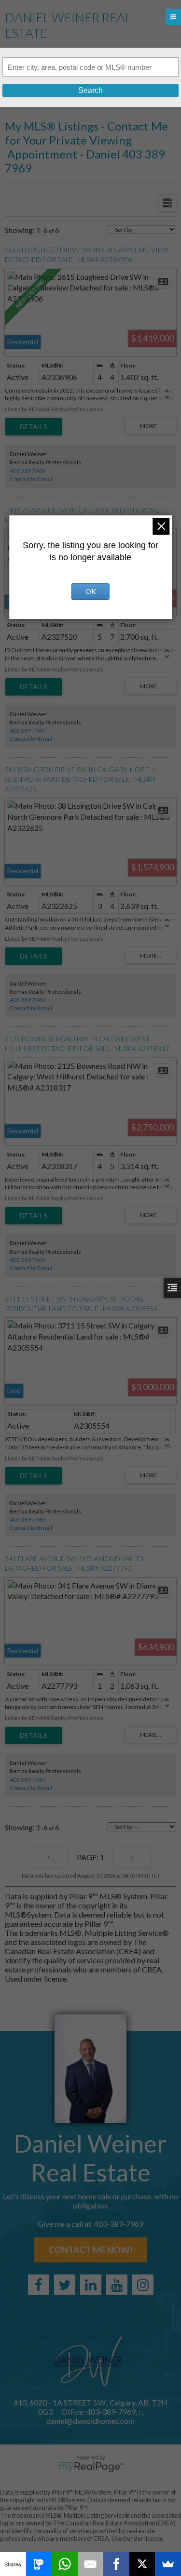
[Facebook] (116, 2564)
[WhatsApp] (65, 2564)
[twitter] (65, 2285)
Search (90, 90)
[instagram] (143, 2285)
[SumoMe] (168, 2564)
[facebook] (39, 2285)
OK (91, 591)
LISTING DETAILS (34, 427)
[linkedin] (91, 2285)
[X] (142, 2564)
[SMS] (39, 2564)
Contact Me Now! (91, 2250)
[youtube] (117, 2285)
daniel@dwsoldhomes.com (90, 2421)
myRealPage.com (90, 2467)
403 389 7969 (28, 471)
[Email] (91, 2564)
